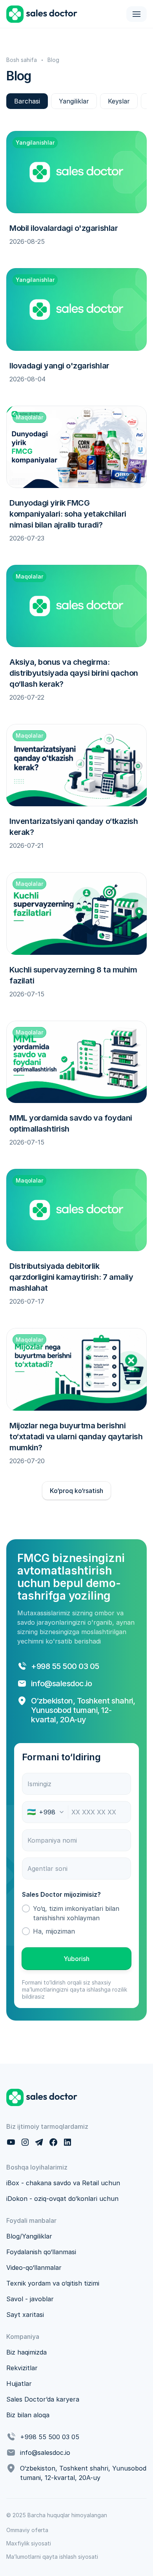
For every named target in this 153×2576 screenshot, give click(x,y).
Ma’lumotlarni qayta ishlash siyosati (52, 2557)
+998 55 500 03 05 (65, 1666)
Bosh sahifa (22, 60)
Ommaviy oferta (27, 2530)
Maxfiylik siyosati (29, 2543)
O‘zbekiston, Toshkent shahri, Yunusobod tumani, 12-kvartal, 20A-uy (84, 1710)
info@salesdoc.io (61, 1683)
